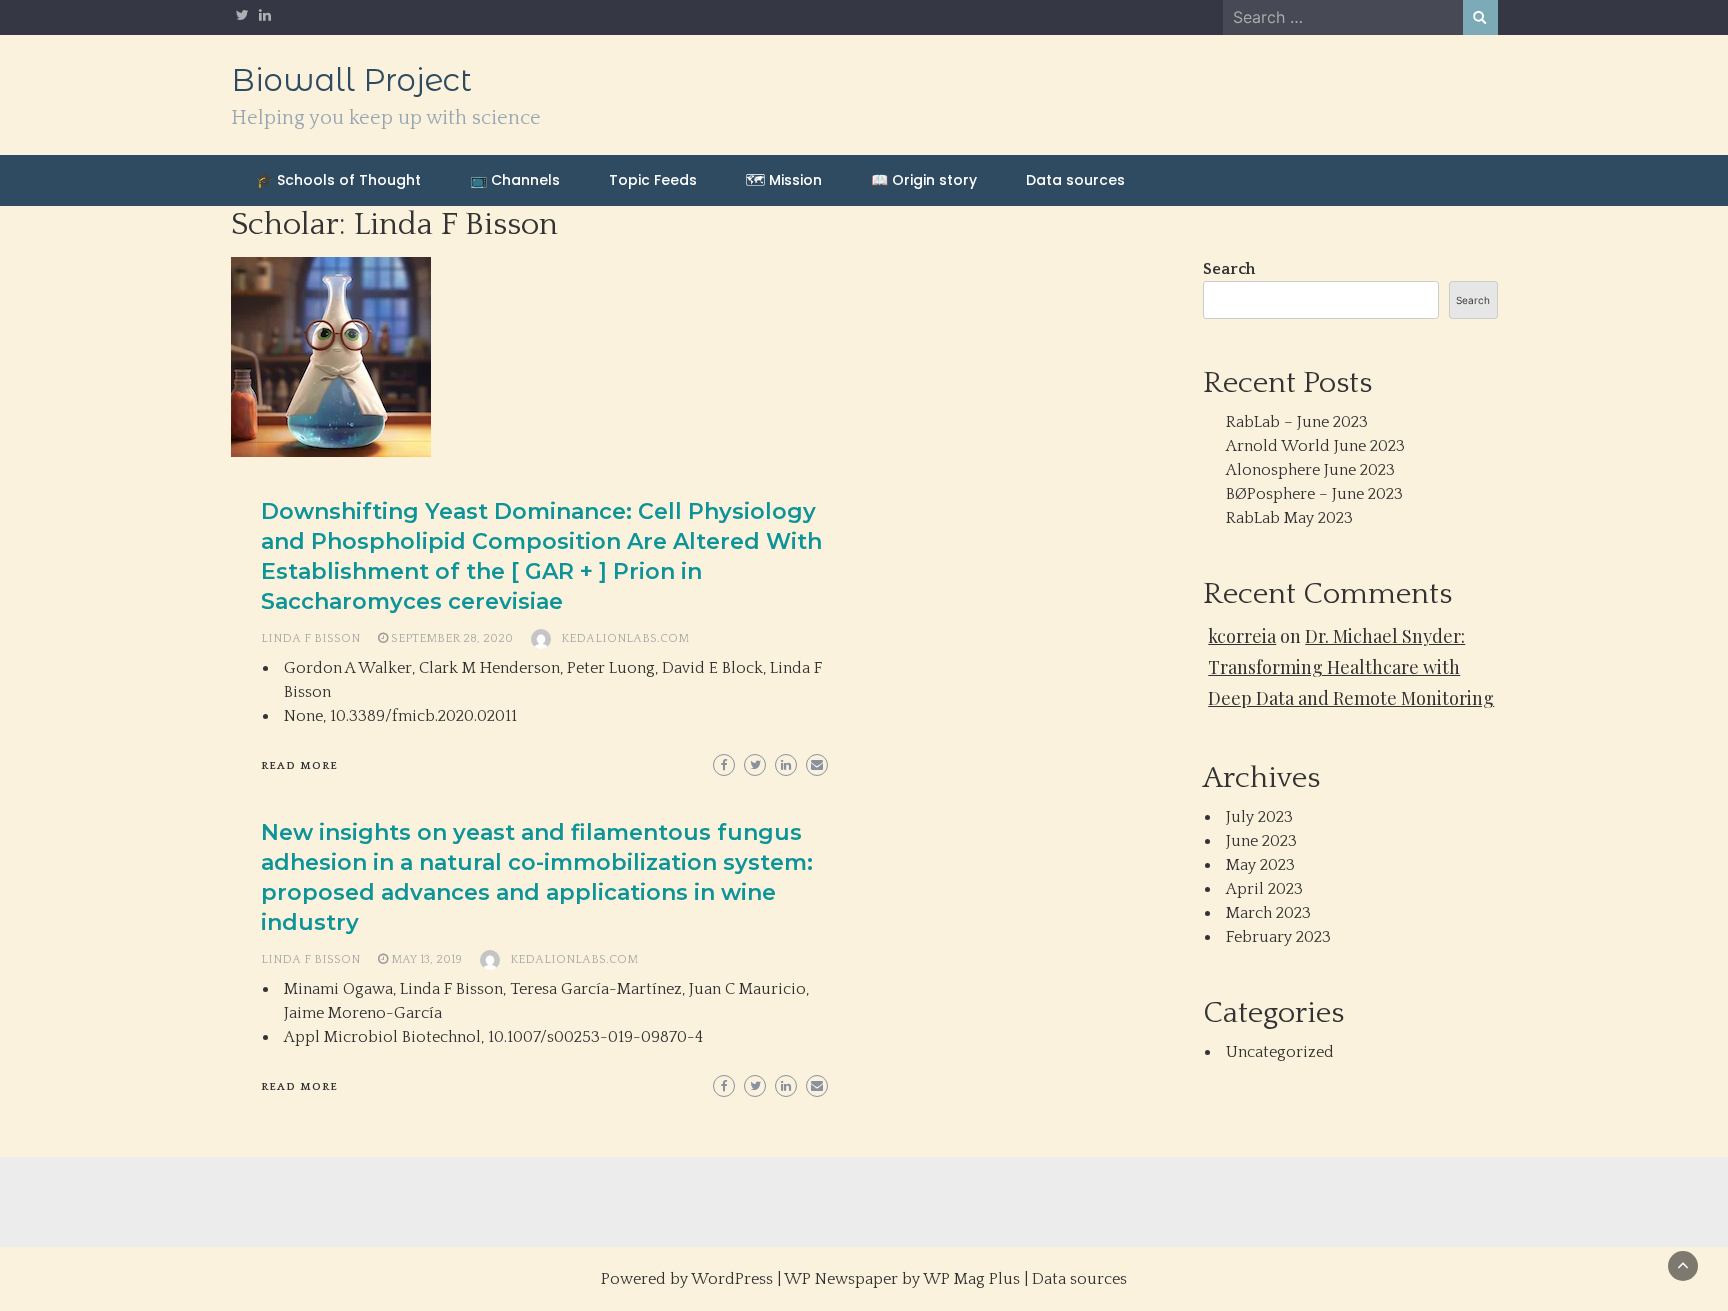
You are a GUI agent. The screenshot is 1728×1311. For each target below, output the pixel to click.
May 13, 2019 (426, 959)
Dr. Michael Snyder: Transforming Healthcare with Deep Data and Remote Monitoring (1351, 667)
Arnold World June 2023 (1315, 446)
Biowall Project (351, 80)
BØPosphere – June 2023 (1314, 494)
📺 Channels (515, 180)
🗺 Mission (784, 180)
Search (1229, 269)
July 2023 (1259, 817)
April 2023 (1264, 889)
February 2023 (1278, 937)
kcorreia (1242, 636)
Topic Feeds (653, 180)
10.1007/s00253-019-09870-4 (595, 1037)
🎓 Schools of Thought (338, 180)
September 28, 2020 (452, 638)
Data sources (1075, 180)
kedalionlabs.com (625, 638)
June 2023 (1261, 841)
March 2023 (1268, 913)
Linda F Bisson (310, 638)
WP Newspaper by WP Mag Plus (902, 1279)
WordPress (732, 1279)
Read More (299, 766)
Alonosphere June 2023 (1310, 470)
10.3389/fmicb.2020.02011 (423, 716)
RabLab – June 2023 (1297, 422)
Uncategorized (1280, 1052)
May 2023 (1260, 865)
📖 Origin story (924, 180)
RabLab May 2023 (1289, 518)
